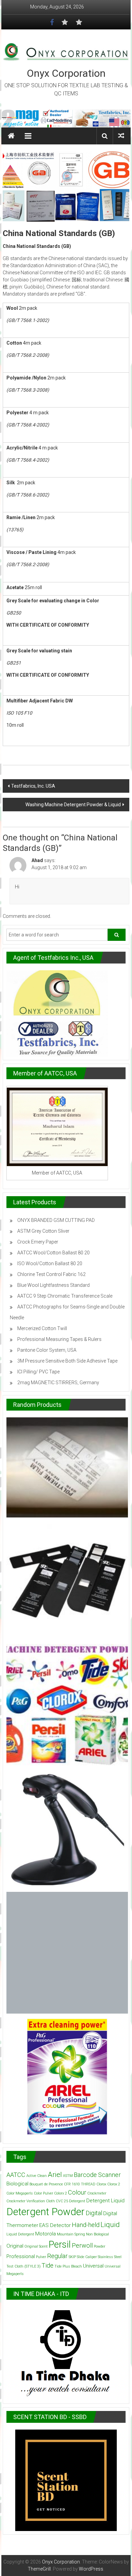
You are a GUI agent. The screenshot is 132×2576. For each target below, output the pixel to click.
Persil (60, 2245)
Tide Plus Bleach (68, 2266)
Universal (93, 2266)
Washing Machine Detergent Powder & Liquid (73, 805)
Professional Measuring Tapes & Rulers (59, 1339)
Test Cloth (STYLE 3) (24, 2266)
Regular (57, 2256)
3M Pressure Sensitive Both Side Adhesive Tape (67, 1361)
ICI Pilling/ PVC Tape (38, 1372)
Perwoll (82, 2245)
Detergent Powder (46, 2212)
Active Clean (37, 2176)
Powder (100, 2246)
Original (15, 2246)
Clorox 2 (114, 2184)
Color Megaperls (20, 2193)
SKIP (72, 2257)
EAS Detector (55, 2225)
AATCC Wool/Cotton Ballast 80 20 (53, 1253)
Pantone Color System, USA (47, 1350)
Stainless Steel (110, 2257)
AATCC (16, 2175)
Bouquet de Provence (46, 2184)
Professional (21, 2256)
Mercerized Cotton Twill (42, 1328)
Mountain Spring (71, 2234)
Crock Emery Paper (38, 1242)
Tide (48, 2265)
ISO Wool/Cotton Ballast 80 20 (50, 1263)
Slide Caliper (87, 2257)
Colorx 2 (61, 2193)
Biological (17, 2184)
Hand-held (86, 2225)
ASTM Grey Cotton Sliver (43, 1231)
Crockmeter (97, 2193)
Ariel (55, 2175)
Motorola (46, 2234)
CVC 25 (62, 2201)
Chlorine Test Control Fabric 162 (51, 1274)
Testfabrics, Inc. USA (33, 786)
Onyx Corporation (66, 73)
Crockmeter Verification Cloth (31, 2201)
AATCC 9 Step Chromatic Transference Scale (65, 1296)
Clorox (101, 2184)
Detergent (77, 2201)
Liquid (110, 2225)
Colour (77, 2192)
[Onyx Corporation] (66, 119)
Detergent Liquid (105, 2201)
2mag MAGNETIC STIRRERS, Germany (58, 1383)
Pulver (41, 2257)
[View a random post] (121, 136)
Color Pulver (43, 2193)
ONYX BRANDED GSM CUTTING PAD (56, 1220)
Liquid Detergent (20, 2234)
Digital (94, 2213)
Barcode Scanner (97, 2175)
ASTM (68, 2176)
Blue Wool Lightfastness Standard (53, 1285)
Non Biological (97, 2234)
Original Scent (36, 2246)
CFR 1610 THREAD (80, 2184)
